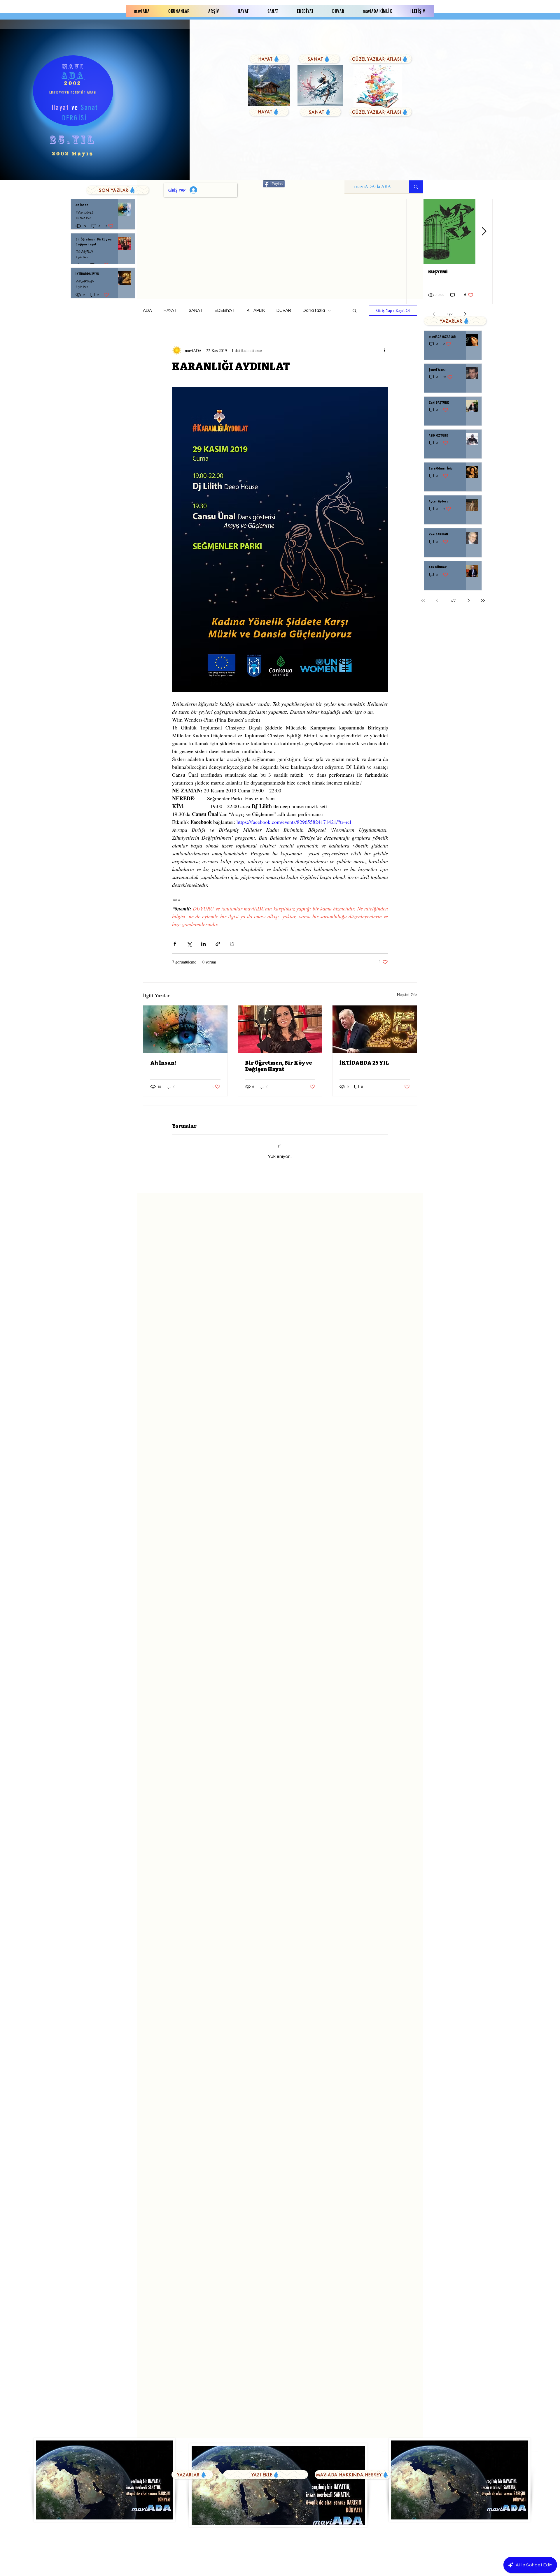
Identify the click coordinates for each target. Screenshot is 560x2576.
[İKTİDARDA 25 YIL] (375, 1029)
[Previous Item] (415, 232)
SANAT (196, 311)
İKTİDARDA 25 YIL (364, 1063)
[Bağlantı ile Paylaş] (218, 944)
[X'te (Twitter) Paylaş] (189, 944)
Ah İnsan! (163, 1063)
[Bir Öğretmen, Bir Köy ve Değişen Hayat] (280, 1029)
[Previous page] (437, 600)
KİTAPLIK (256, 311)
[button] (355, 310)
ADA (147, 311)
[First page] (423, 600)
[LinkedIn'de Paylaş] (203, 944)
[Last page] (483, 600)
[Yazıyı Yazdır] (232, 944)
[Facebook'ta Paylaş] (175, 944)
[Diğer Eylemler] (384, 350)
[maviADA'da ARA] (416, 187)
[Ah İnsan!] (185, 1029)
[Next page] (469, 600)
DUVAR (284, 311)
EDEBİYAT (225, 311)
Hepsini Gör (407, 995)
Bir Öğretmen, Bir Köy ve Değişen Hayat (279, 1066)
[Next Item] (484, 232)
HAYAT (170, 311)
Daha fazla (314, 311)
